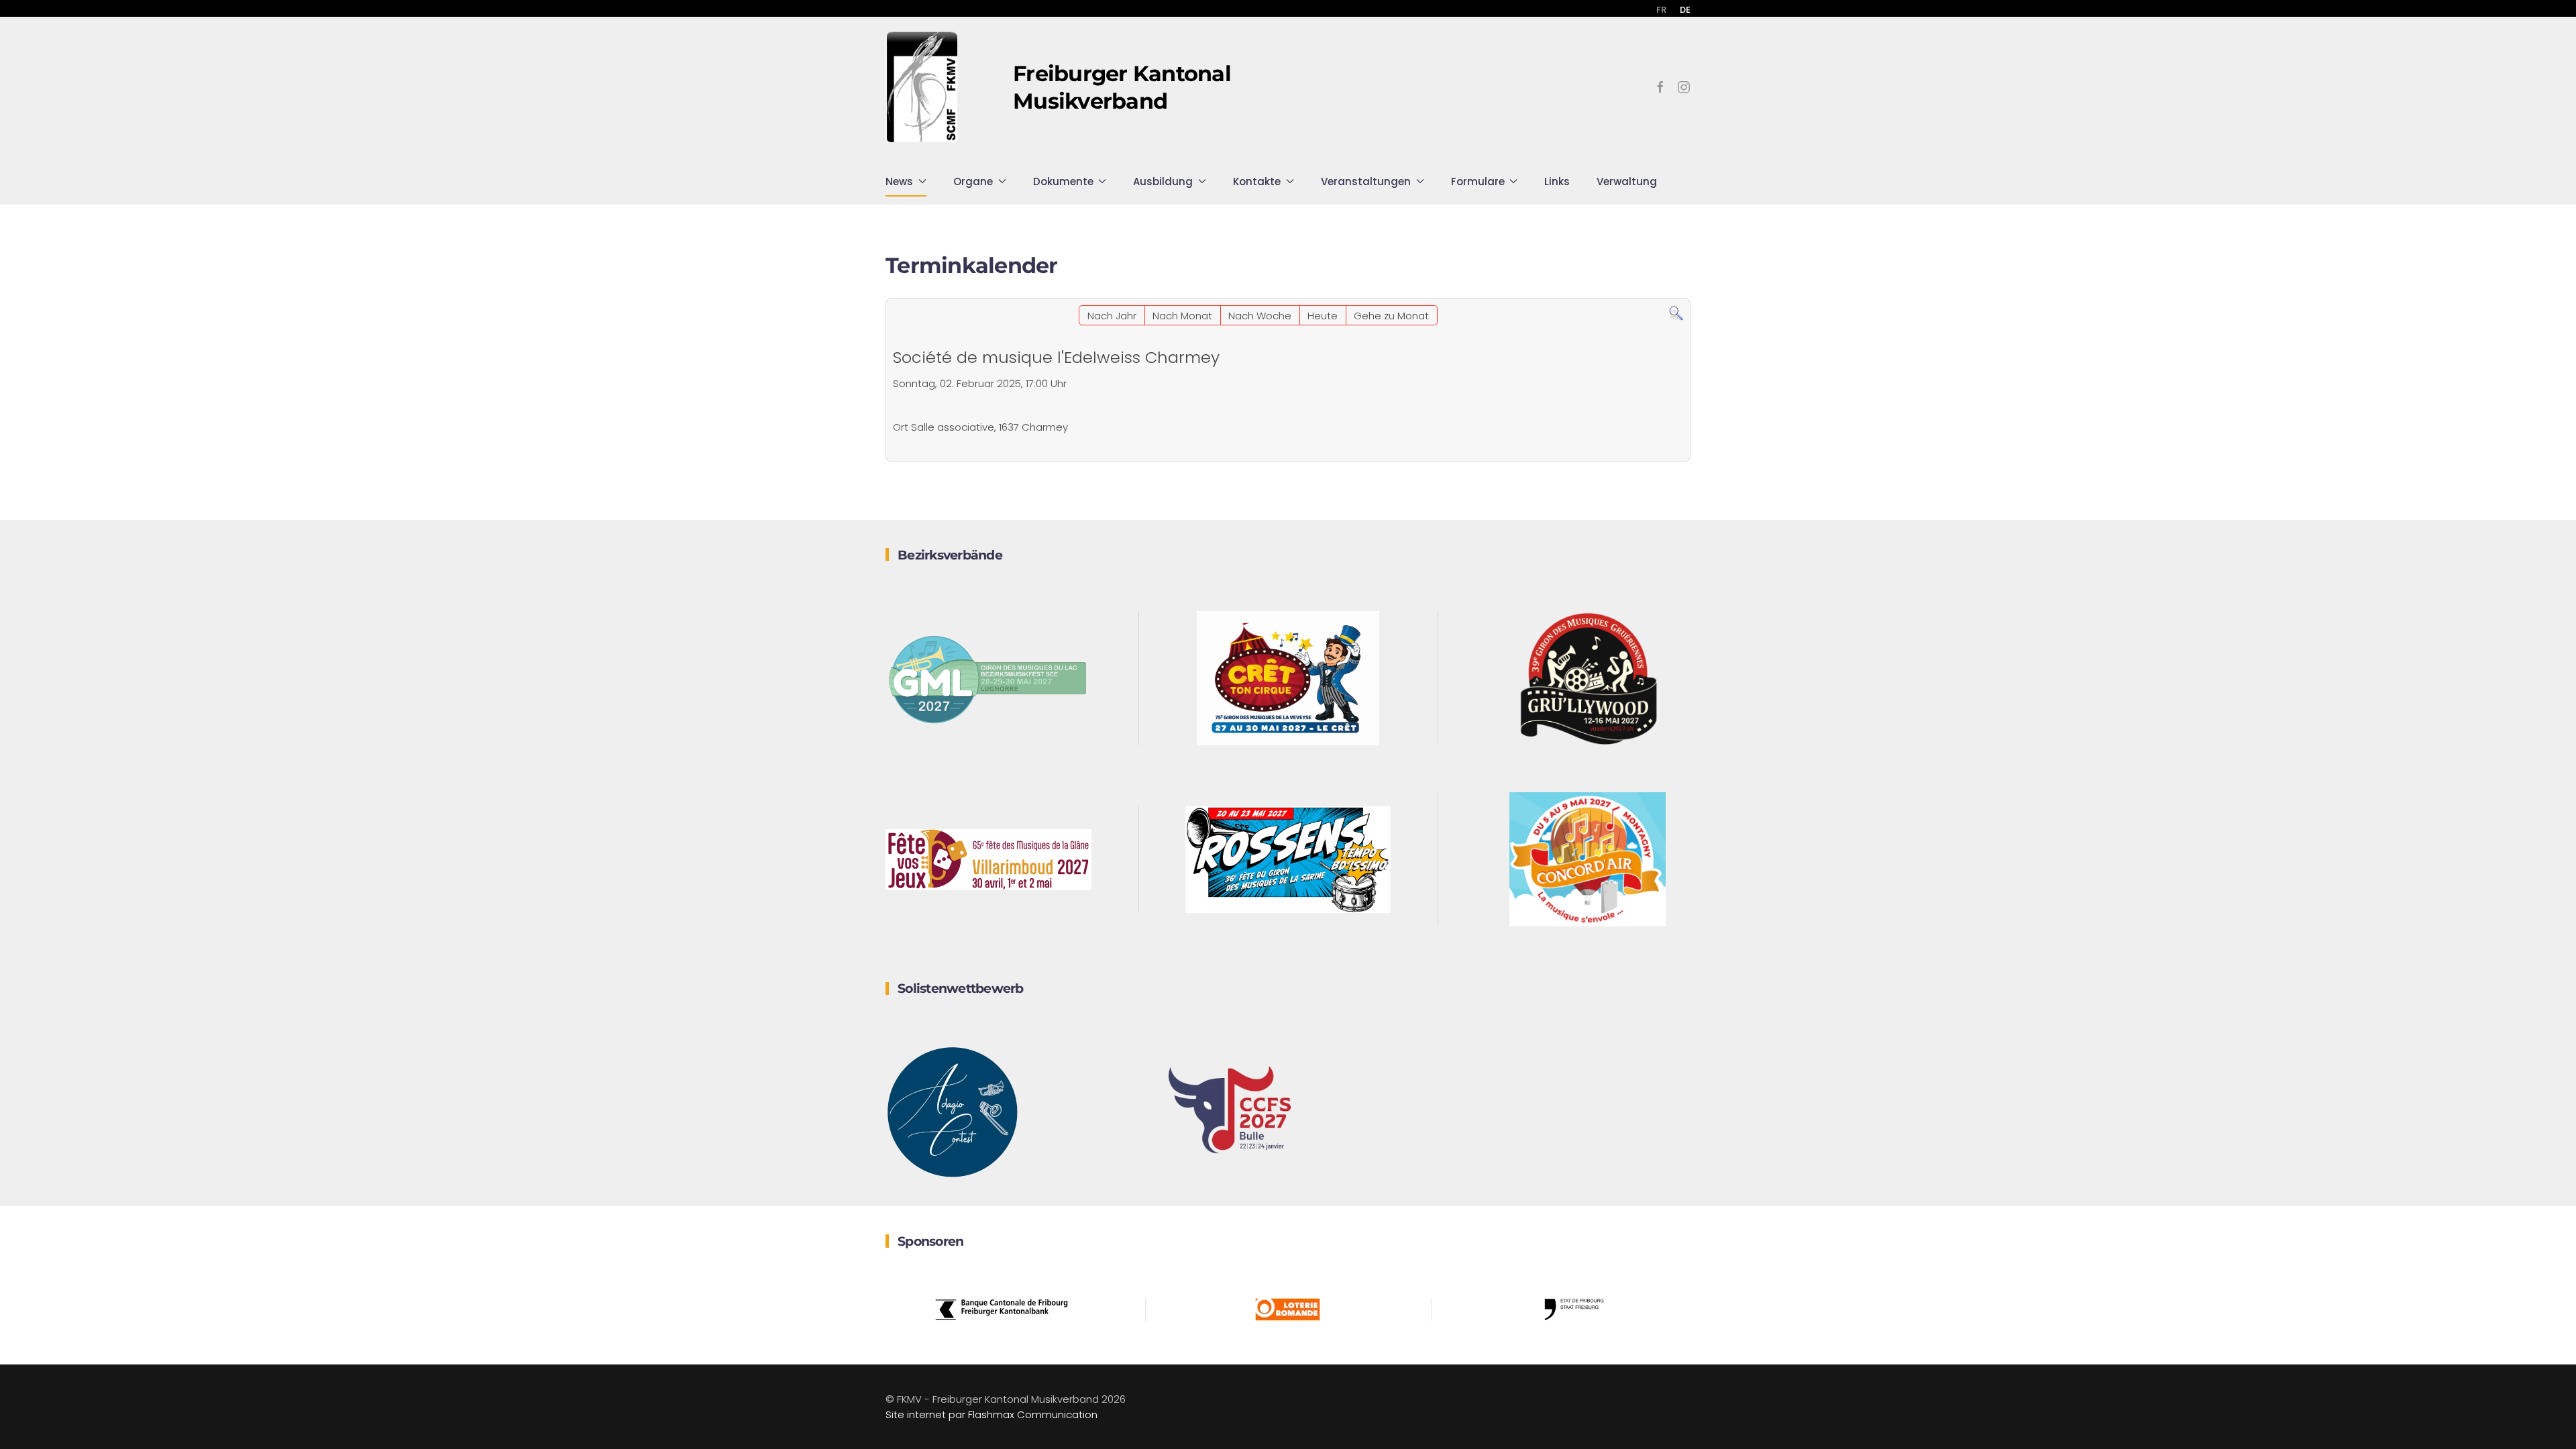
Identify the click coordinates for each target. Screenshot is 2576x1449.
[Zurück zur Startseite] (922, 87)
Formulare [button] (1478, 181)
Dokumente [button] (1063, 181)
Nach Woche (1260, 316)
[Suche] (1676, 313)
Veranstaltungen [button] (1366, 181)
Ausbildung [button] (1163, 181)
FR (1661, 10)
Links (1557, 181)
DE (1685, 10)
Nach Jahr (1112, 316)
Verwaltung (1627, 181)
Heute (1323, 316)
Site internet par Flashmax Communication (991, 1414)
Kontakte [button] (1257, 181)
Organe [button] (973, 181)
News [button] (899, 181)
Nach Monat (1182, 316)
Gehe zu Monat (1391, 316)
